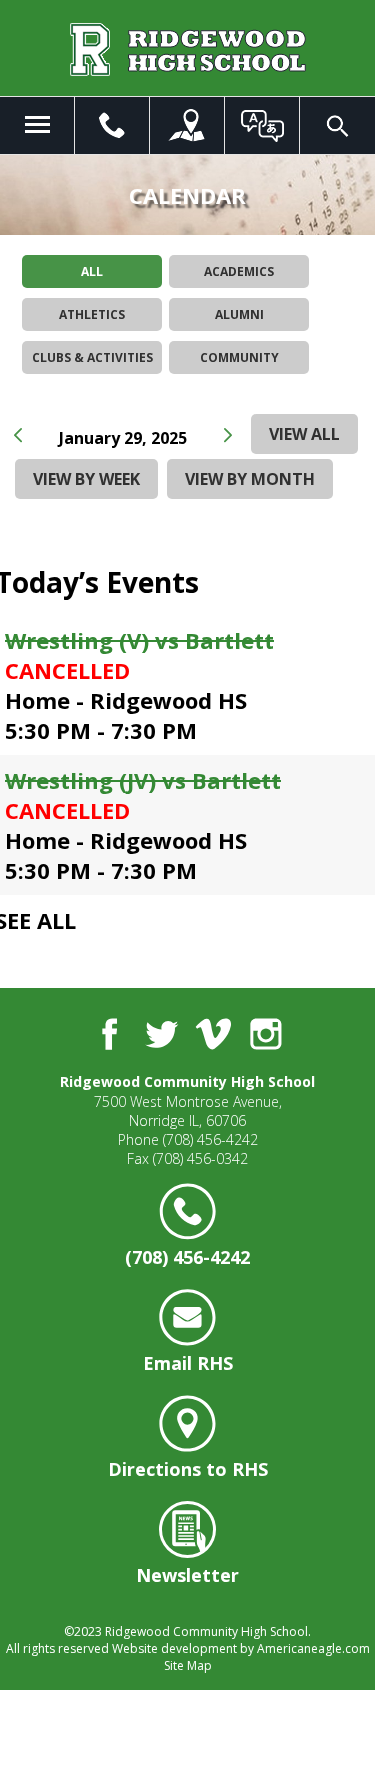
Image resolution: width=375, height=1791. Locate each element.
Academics (239, 271)
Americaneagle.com (313, 1648)
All (92, 271)
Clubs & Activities (92, 357)
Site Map (188, 1665)
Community (239, 357)
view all (304, 434)
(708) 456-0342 (200, 1158)
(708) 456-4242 (210, 1139)
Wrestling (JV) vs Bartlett (143, 780)
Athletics (92, 314)
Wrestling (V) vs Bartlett (139, 640)
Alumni (239, 314)
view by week (86, 479)
